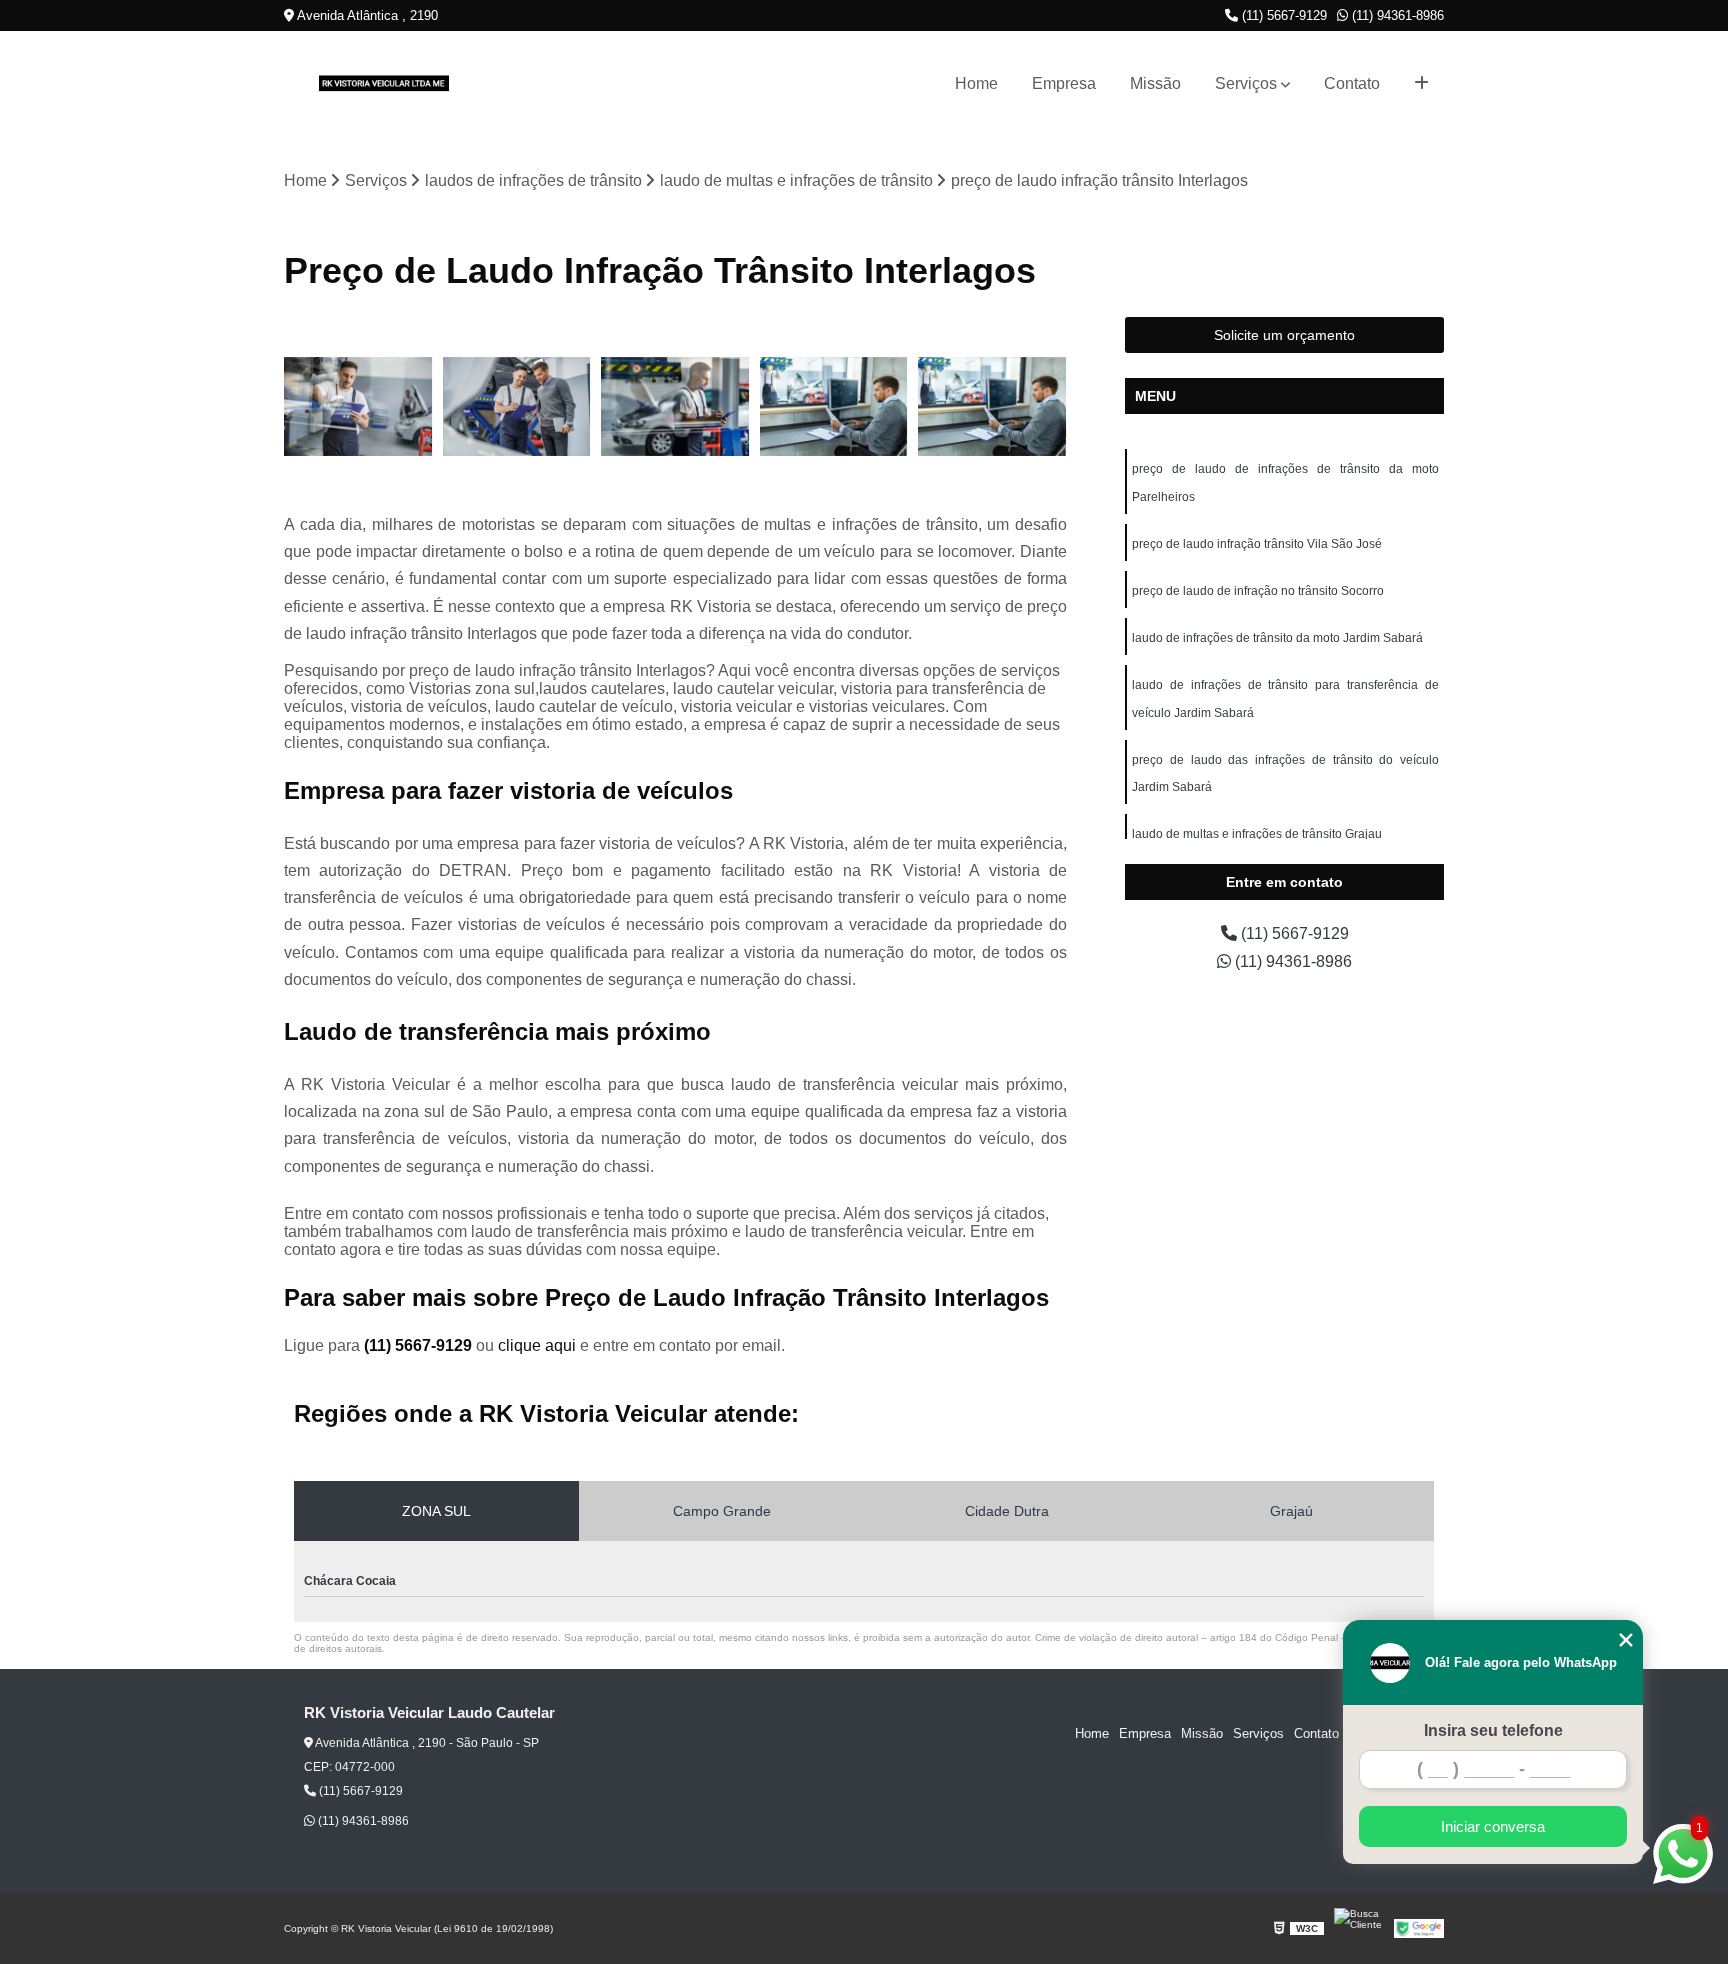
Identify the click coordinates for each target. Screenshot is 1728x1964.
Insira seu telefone (1493, 1730)
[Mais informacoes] (1421, 83)
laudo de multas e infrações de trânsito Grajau (1257, 834)
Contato (1352, 83)
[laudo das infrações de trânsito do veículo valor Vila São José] (358, 406)
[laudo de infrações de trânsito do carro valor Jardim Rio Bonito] (675, 406)
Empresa (1064, 83)
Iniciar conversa (1493, 1826)
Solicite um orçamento (1284, 335)
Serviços (1246, 83)
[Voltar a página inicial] (384, 83)
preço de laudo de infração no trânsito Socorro (1258, 591)
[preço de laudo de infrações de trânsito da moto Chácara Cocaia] (834, 406)
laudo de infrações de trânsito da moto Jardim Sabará (1277, 638)
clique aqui (537, 1345)
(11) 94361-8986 (1396, 15)
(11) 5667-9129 (1282, 15)
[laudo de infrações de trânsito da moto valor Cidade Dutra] (517, 406)
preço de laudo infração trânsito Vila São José (1257, 544)
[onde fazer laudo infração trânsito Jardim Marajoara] (992, 406)
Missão (1155, 83)
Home (976, 83)
